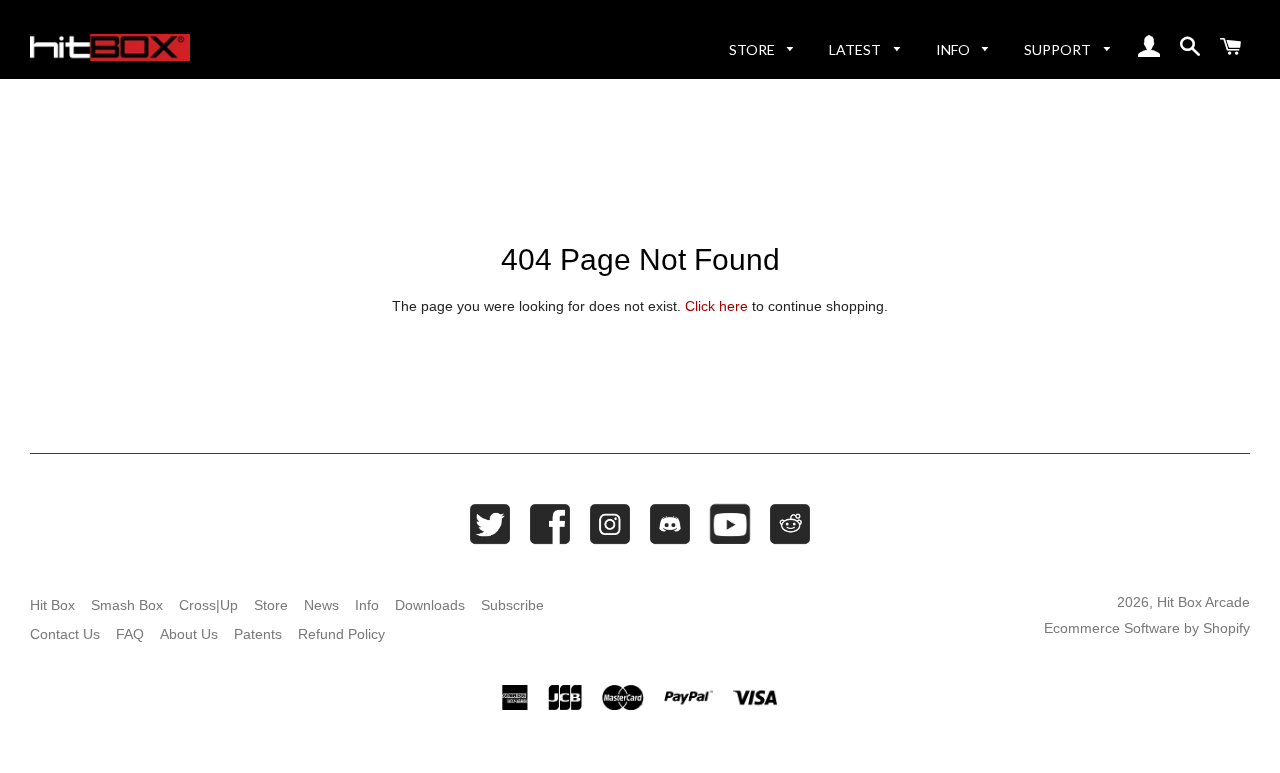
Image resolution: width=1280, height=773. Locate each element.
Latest (856, 49)
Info (954, 49)
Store (753, 49)
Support (1059, 49)
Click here (716, 306)
